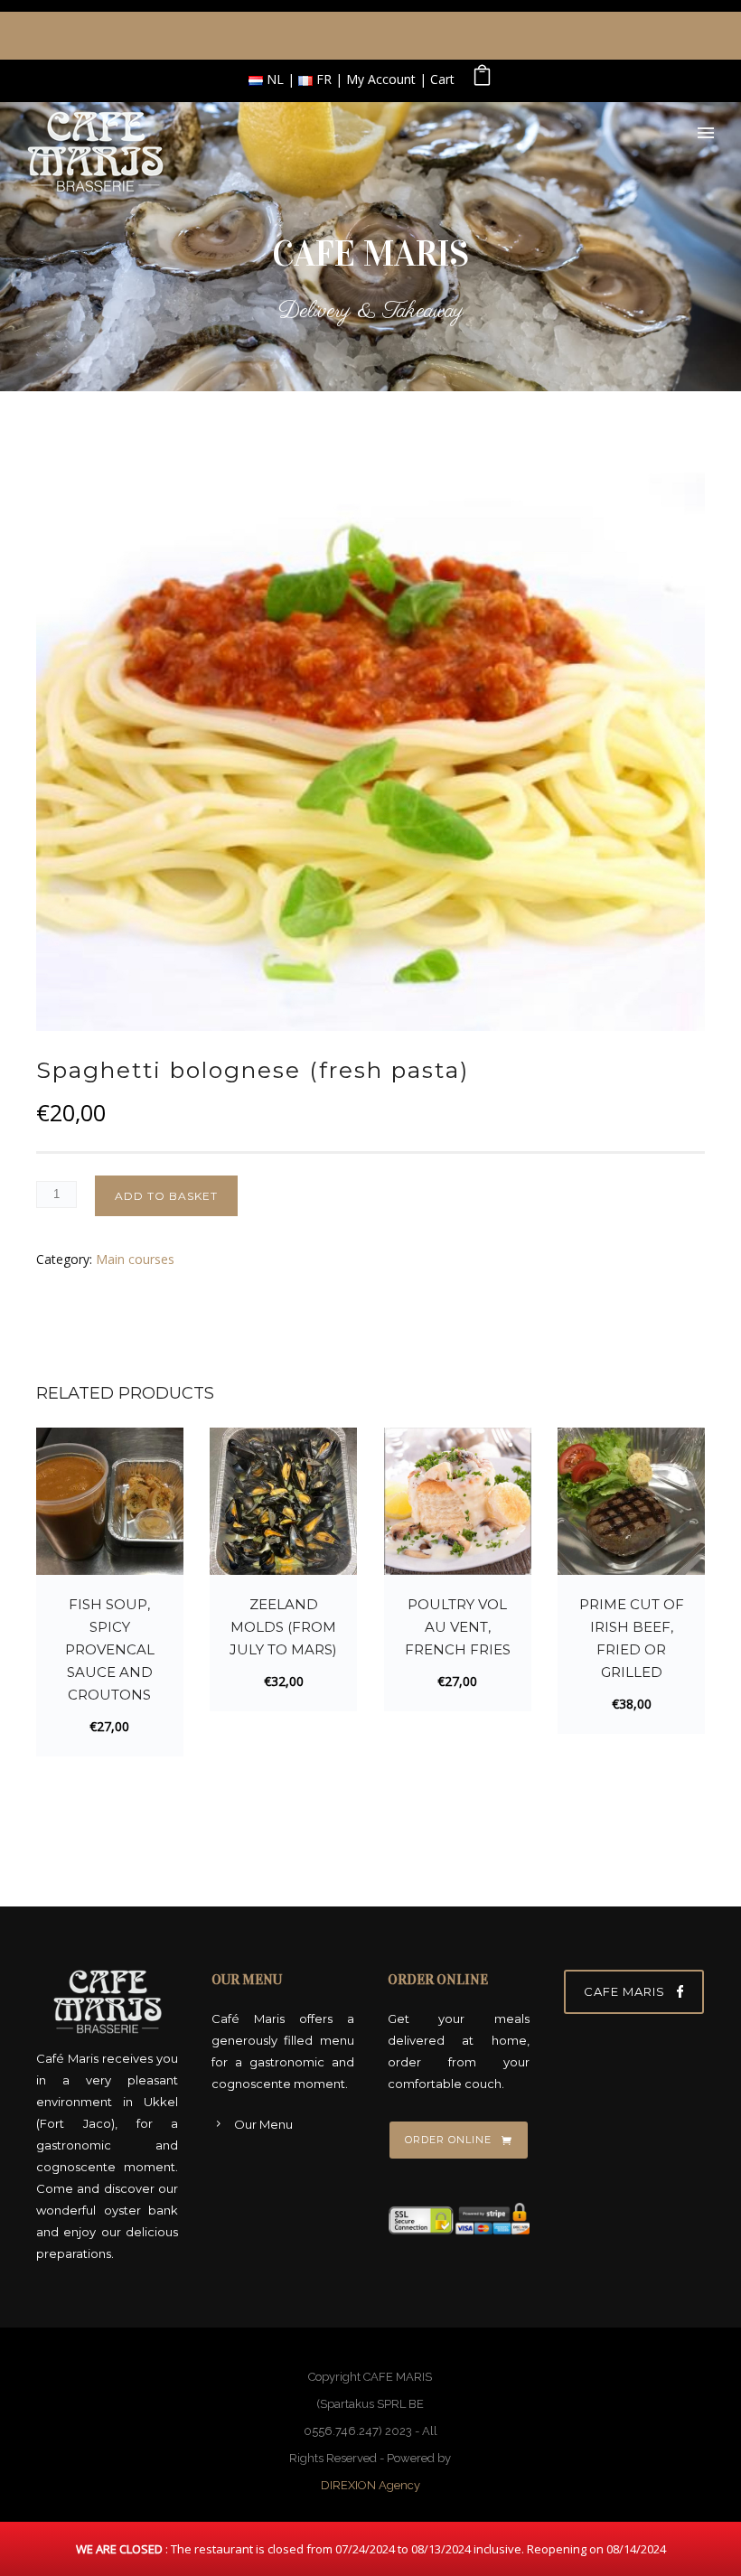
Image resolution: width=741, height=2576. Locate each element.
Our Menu (263, 2124)
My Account (381, 79)
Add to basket (166, 1196)
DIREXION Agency (370, 2485)
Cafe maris (624, 1991)
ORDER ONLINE (448, 2140)
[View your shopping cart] (482, 79)
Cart (442, 79)
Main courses (135, 1259)
